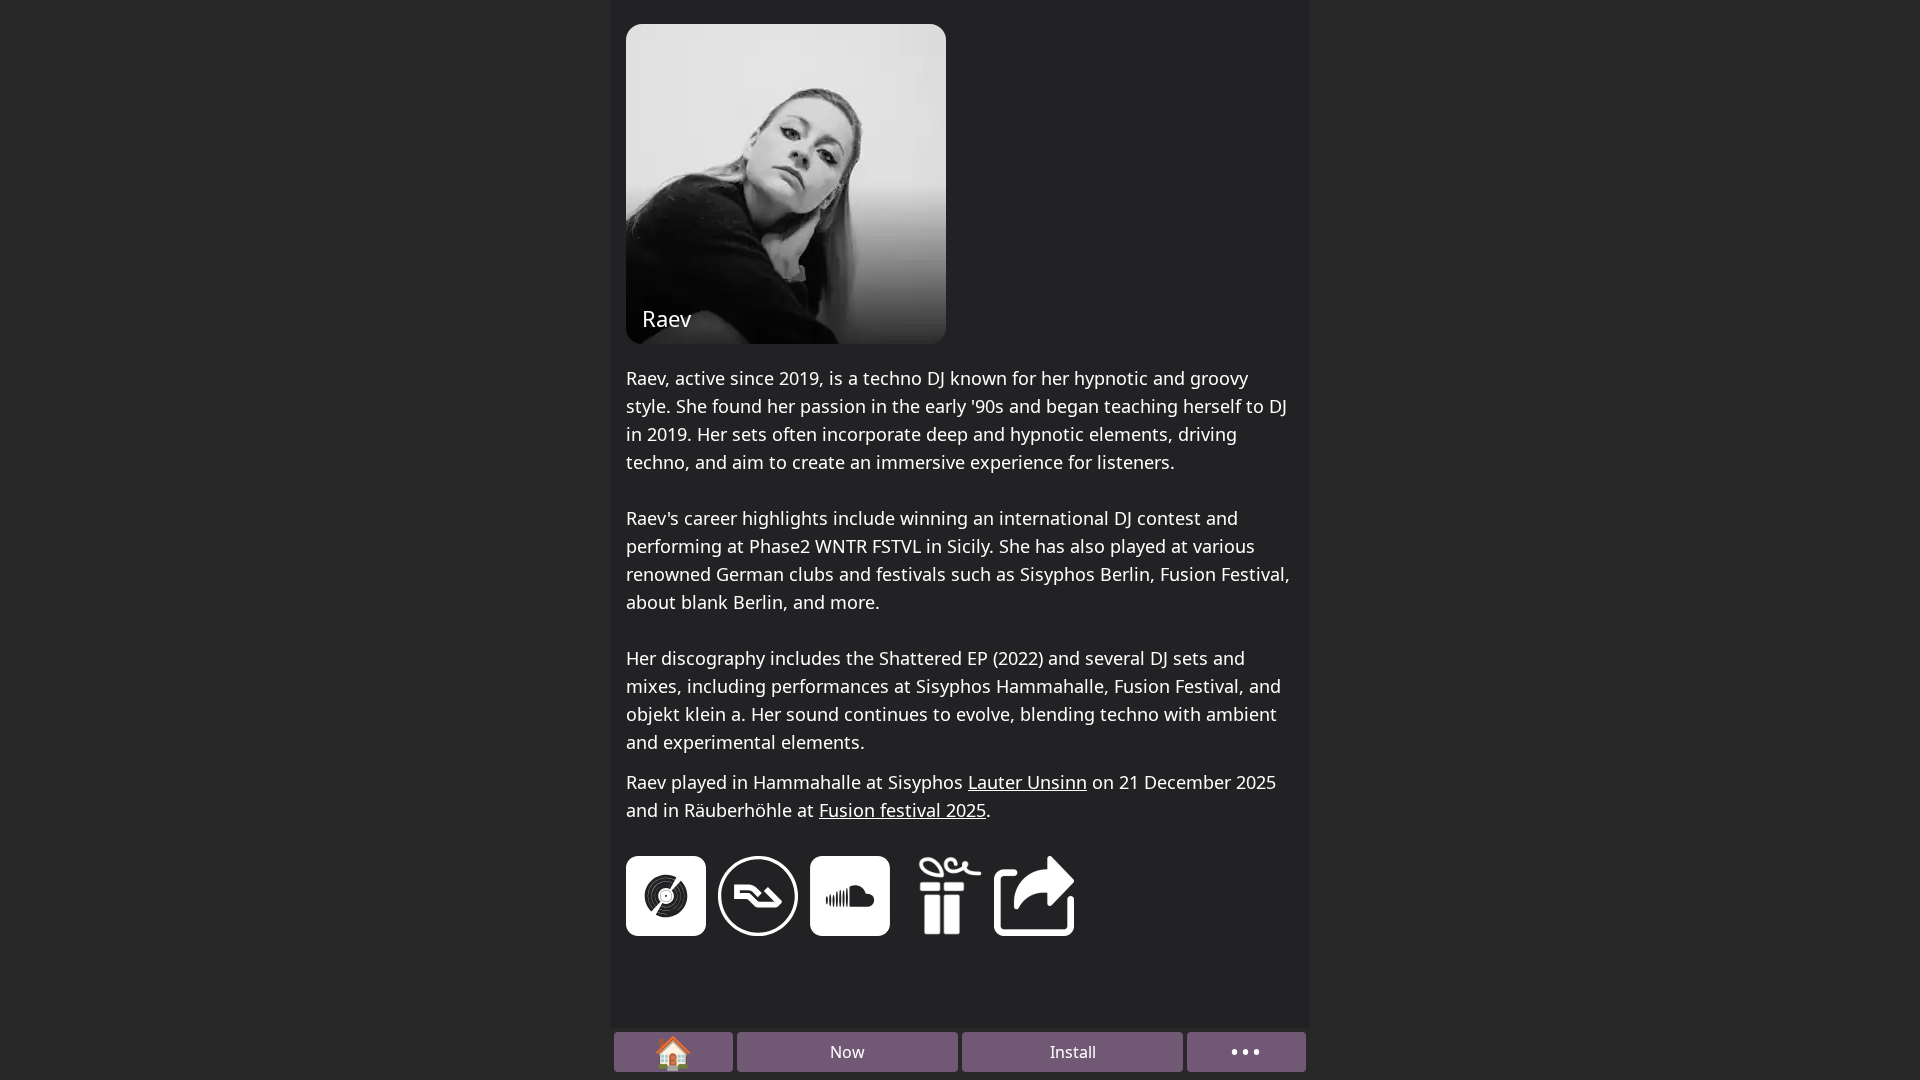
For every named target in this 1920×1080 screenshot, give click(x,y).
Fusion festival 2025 (902, 810)
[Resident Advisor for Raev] (758, 899)
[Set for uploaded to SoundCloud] (942, 899)
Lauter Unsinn (1027, 782)
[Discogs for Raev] (666, 899)
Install (1073, 1052)
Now (847, 1052)
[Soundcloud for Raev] (850, 899)
